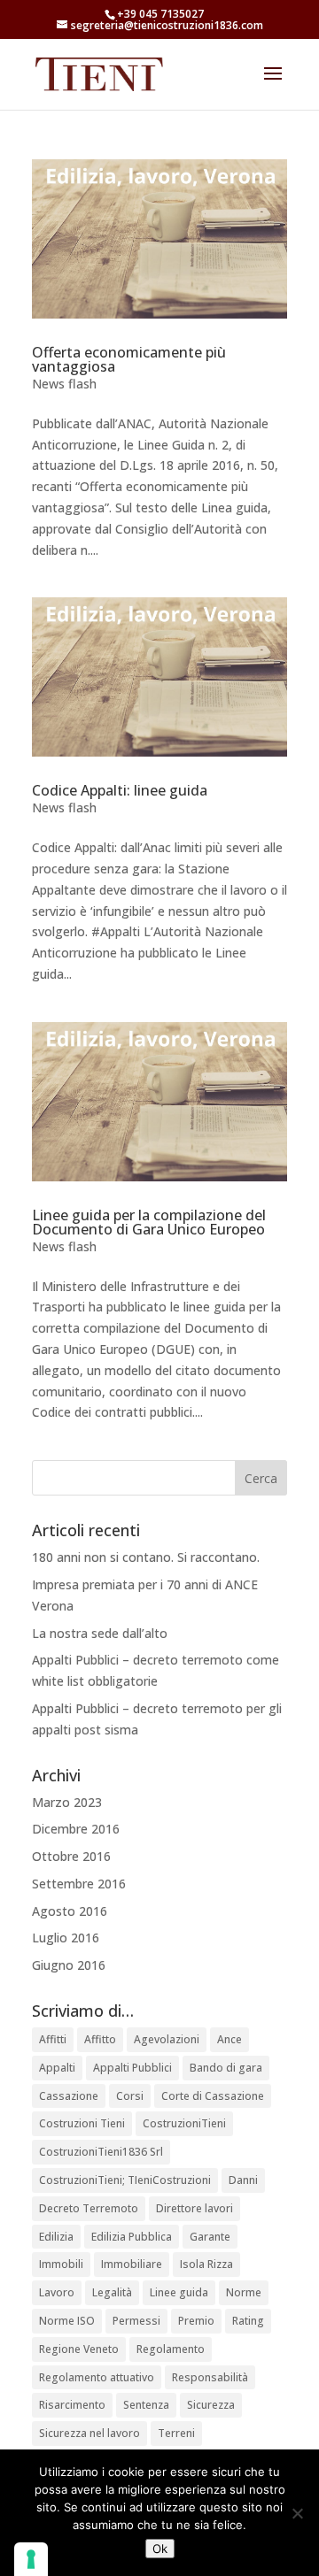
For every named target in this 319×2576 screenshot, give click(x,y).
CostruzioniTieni (184, 2123)
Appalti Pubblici (132, 2068)
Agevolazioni (167, 2039)
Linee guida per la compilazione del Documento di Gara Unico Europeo (149, 1222)
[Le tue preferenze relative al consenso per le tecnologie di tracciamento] (31, 2559)
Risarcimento (72, 2405)
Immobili (61, 2264)
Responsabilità (210, 2377)
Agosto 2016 (70, 1911)
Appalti (57, 2068)
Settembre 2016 (79, 1884)
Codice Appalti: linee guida (120, 790)
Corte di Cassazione (213, 2096)
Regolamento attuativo (97, 2377)
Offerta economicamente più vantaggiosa (129, 359)
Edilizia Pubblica (132, 2237)
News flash (64, 384)
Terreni (176, 2433)
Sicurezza (211, 2405)
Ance (230, 2039)
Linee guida (179, 2292)
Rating (248, 2321)
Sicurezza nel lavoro (89, 2433)
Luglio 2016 (66, 1938)
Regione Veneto (79, 2349)
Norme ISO (67, 2321)
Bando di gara (226, 2068)
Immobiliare (132, 2264)
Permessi (136, 2321)
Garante (210, 2237)
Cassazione (69, 2096)
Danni (243, 2180)
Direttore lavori (195, 2208)
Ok (160, 2549)
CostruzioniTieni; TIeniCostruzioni (125, 2180)
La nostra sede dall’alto (100, 1633)
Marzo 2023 (67, 1802)
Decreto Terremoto (89, 2208)
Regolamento (171, 2349)
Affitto (100, 2039)
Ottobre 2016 (71, 1856)
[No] (297, 2513)
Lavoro (57, 2292)
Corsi (130, 2096)
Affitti (53, 2039)
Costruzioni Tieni (82, 2123)
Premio (196, 2321)
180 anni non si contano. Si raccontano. (146, 1557)
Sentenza (146, 2405)
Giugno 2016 (69, 1965)
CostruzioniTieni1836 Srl (101, 2152)
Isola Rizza (206, 2264)
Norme (244, 2292)
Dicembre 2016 (76, 1829)
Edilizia (56, 2237)
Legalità (112, 2292)
